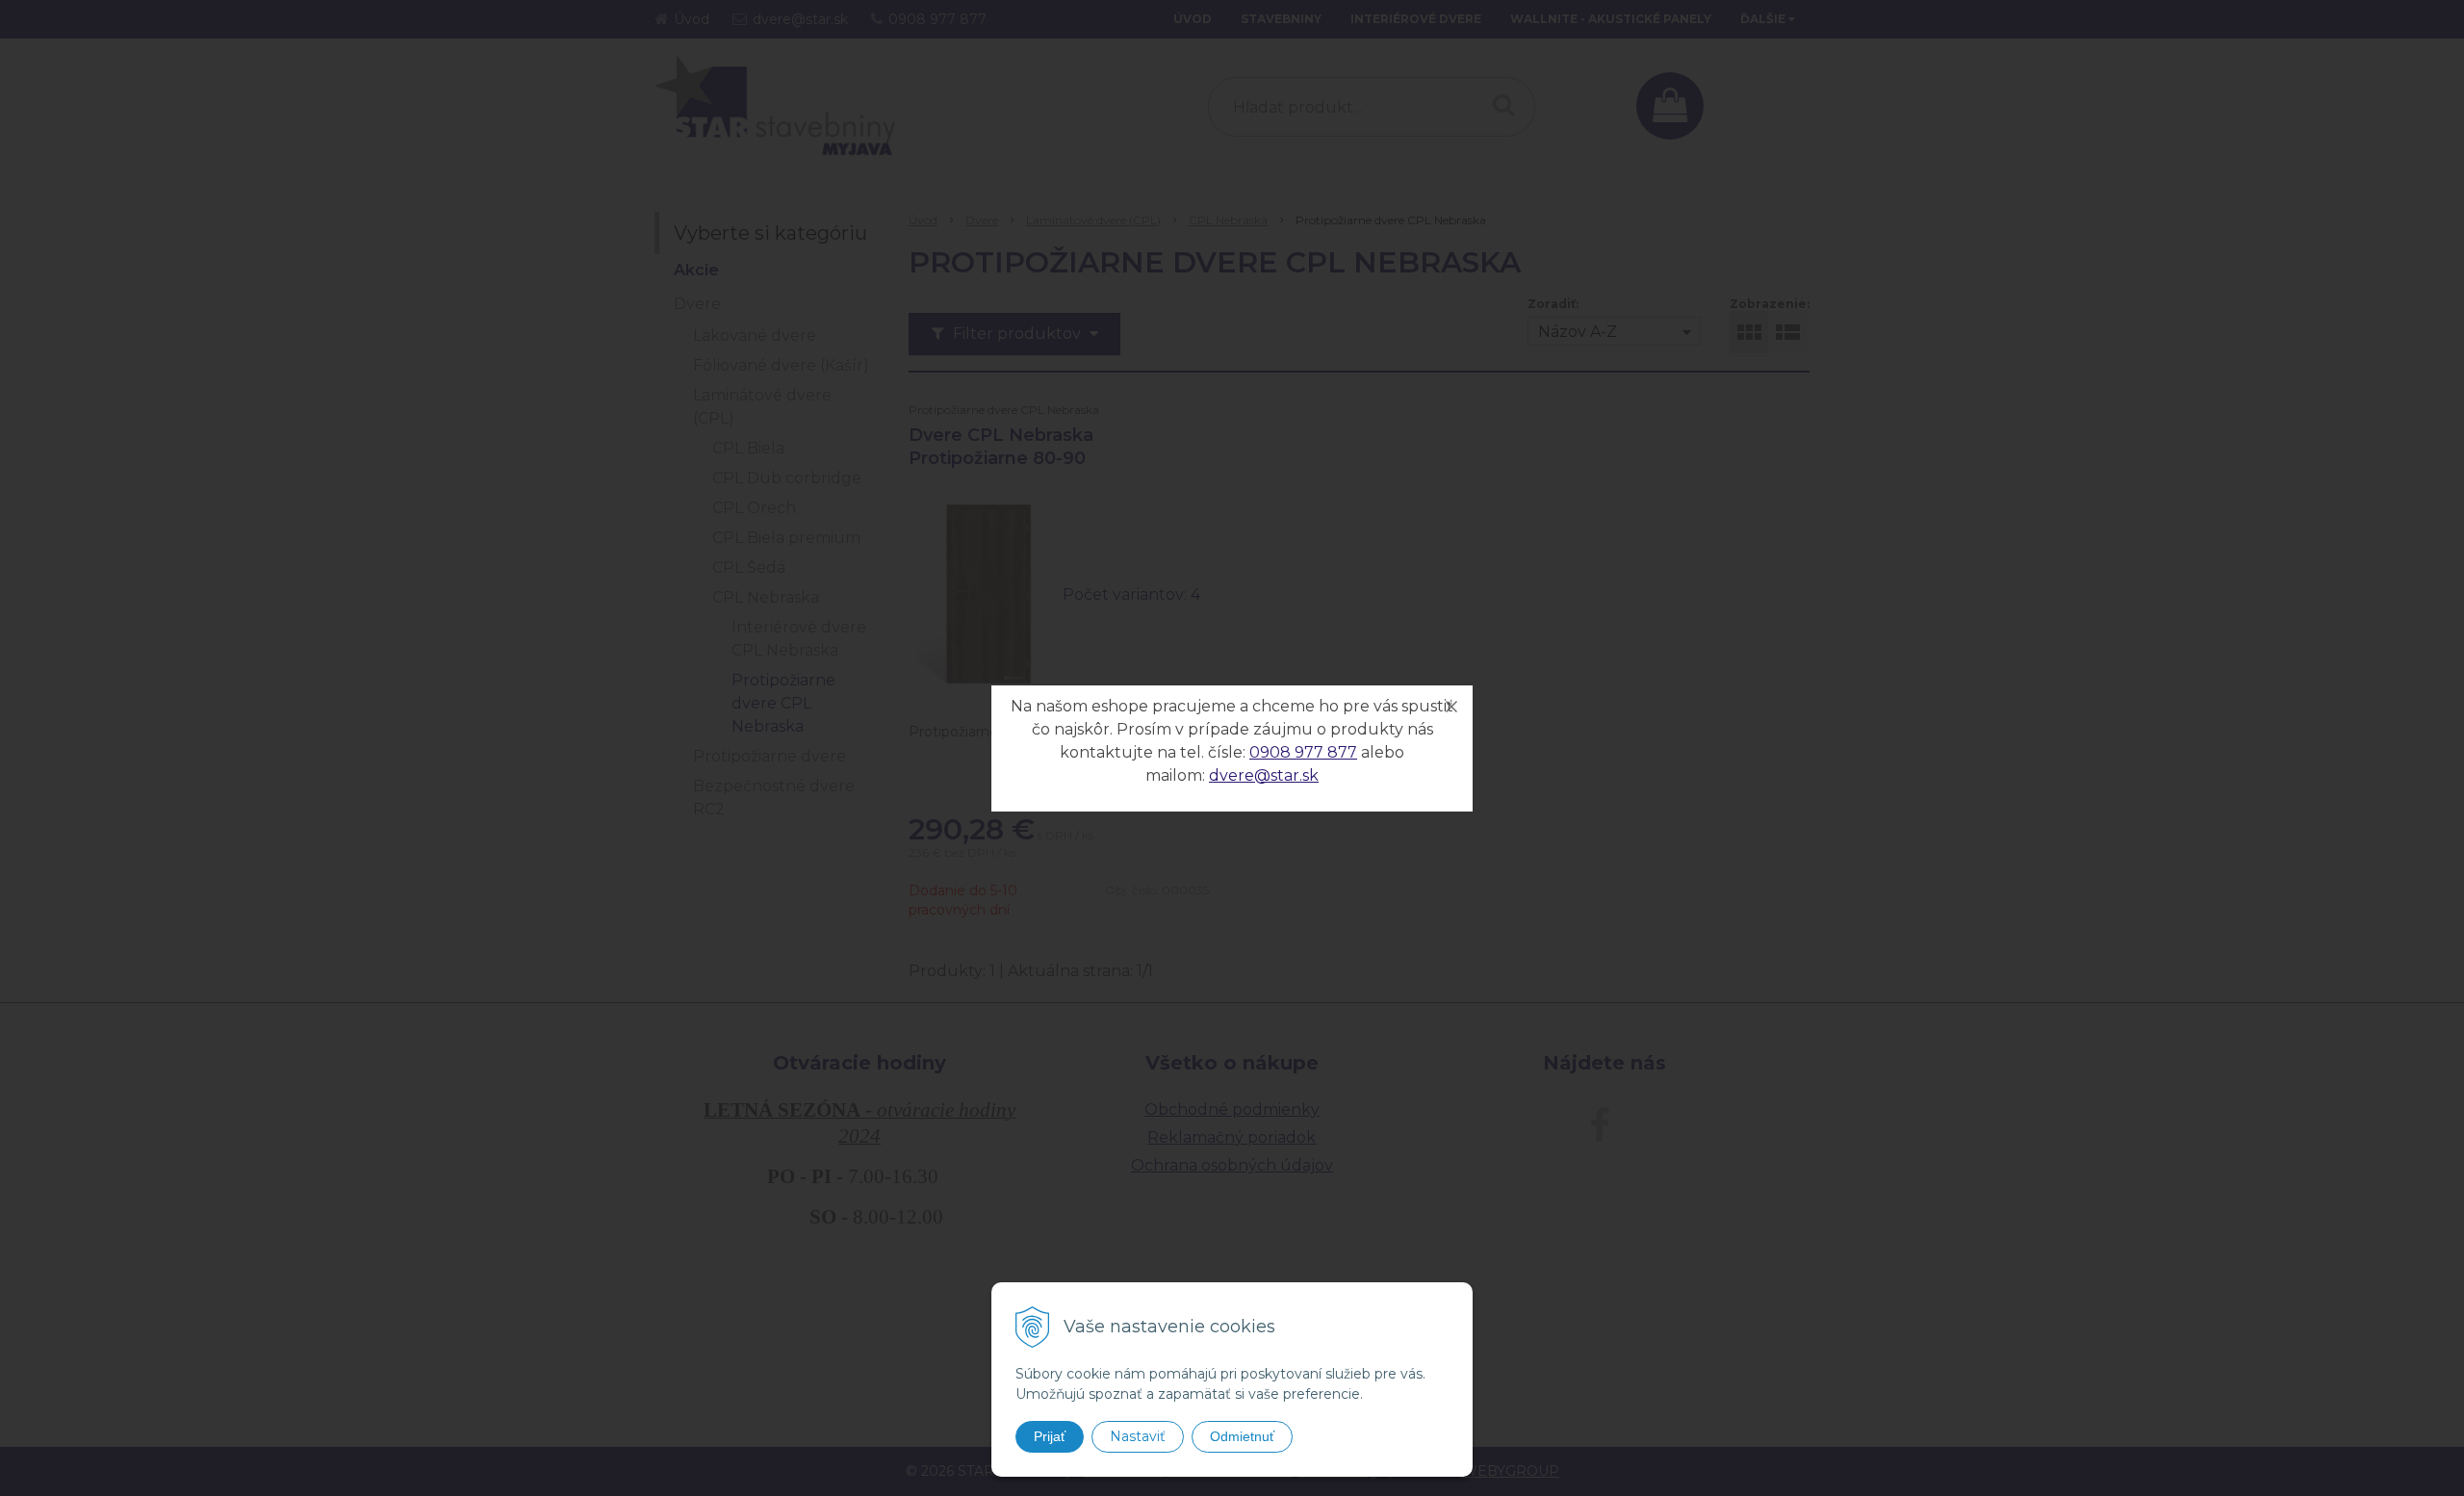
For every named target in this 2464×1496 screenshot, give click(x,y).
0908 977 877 (1303, 752)
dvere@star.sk (1264, 775)
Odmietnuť (1242, 1436)
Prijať (1050, 1436)
